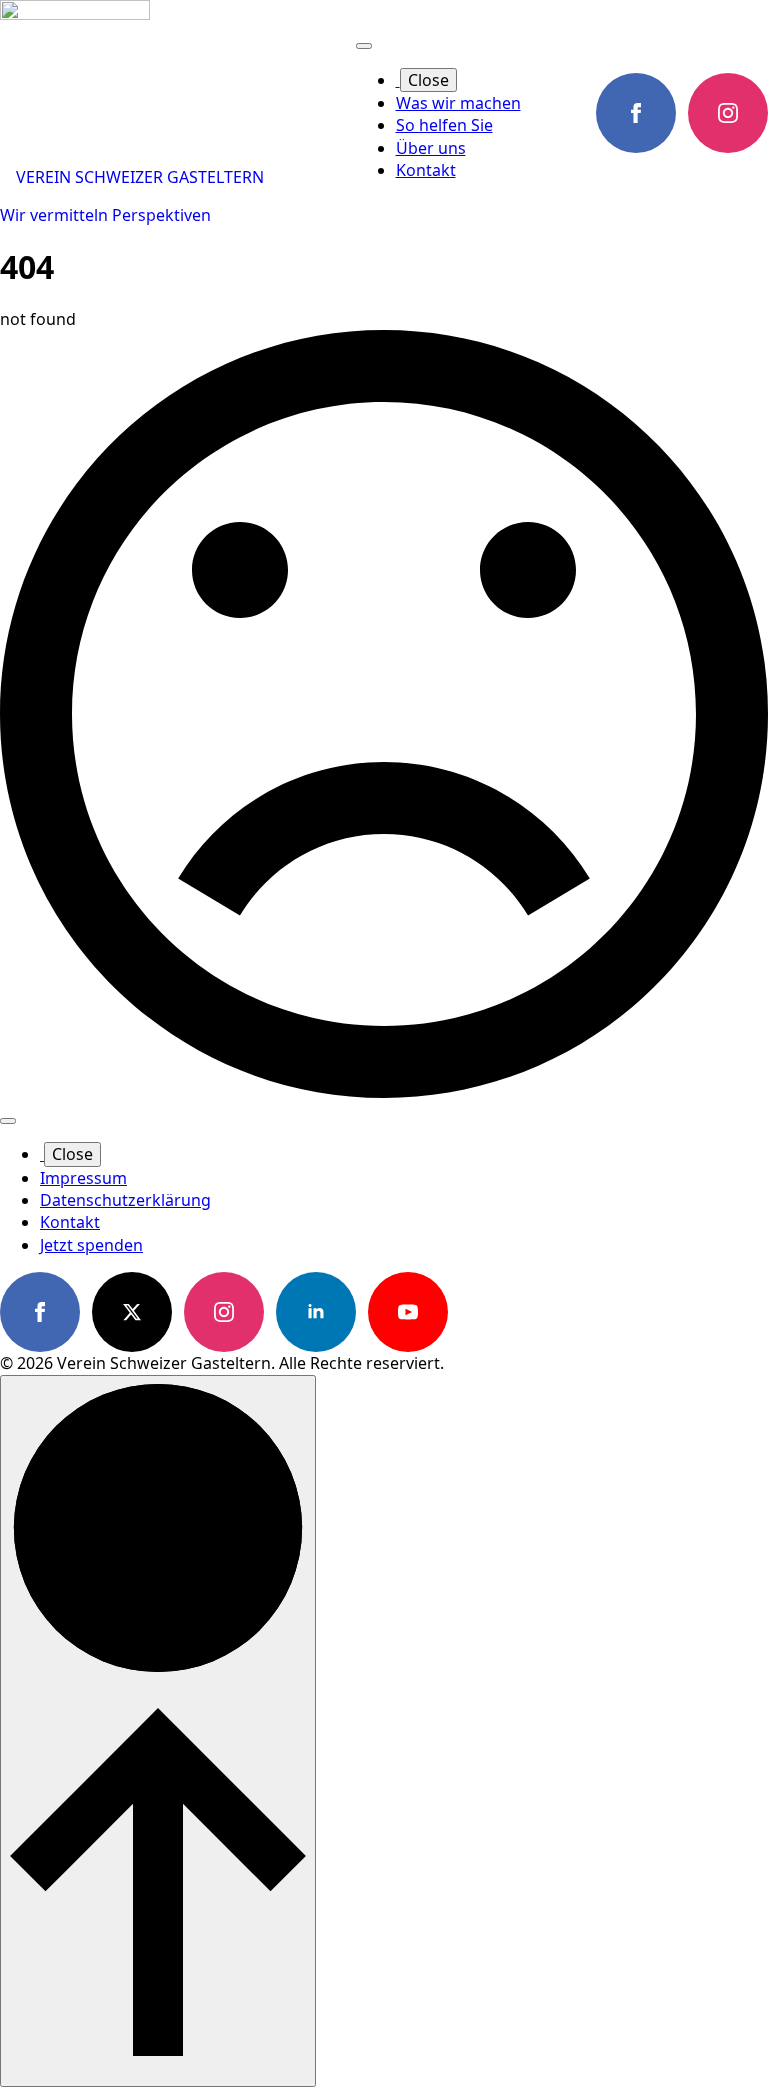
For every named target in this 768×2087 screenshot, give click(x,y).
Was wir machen (458, 103)
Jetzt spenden (91, 1245)
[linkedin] (316, 1312)
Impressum (83, 1178)
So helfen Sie (444, 125)
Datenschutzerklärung (125, 1200)
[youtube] (408, 1312)
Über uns (431, 148)
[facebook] (636, 113)
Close (428, 80)
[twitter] (132, 1312)
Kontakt (426, 170)
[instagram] (728, 113)
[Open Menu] (364, 46)
